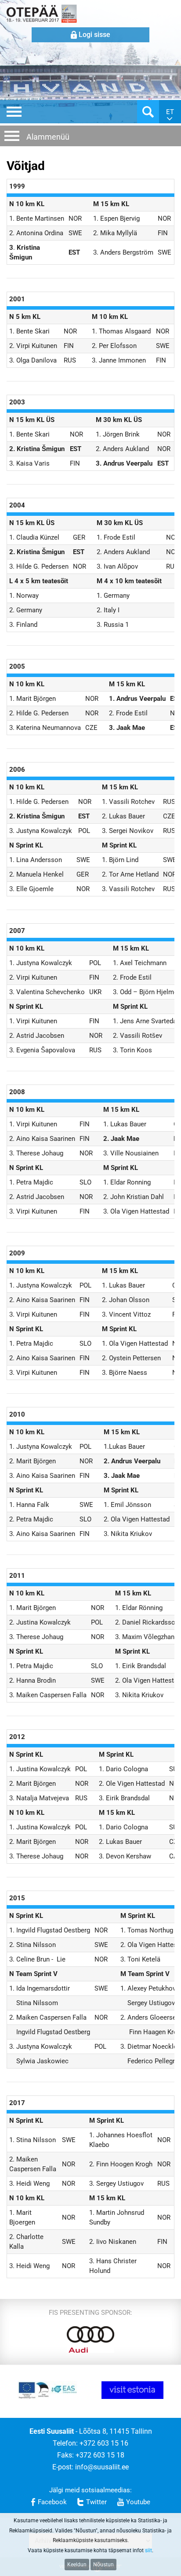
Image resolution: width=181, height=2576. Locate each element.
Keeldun (77, 2565)
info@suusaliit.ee (102, 2467)
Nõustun (103, 2565)
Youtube (138, 2502)
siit (148, 2550)
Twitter (96, 2502)
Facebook (52, 2502)
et (170, 112)
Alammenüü (48, 137)
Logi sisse (94, 35)
